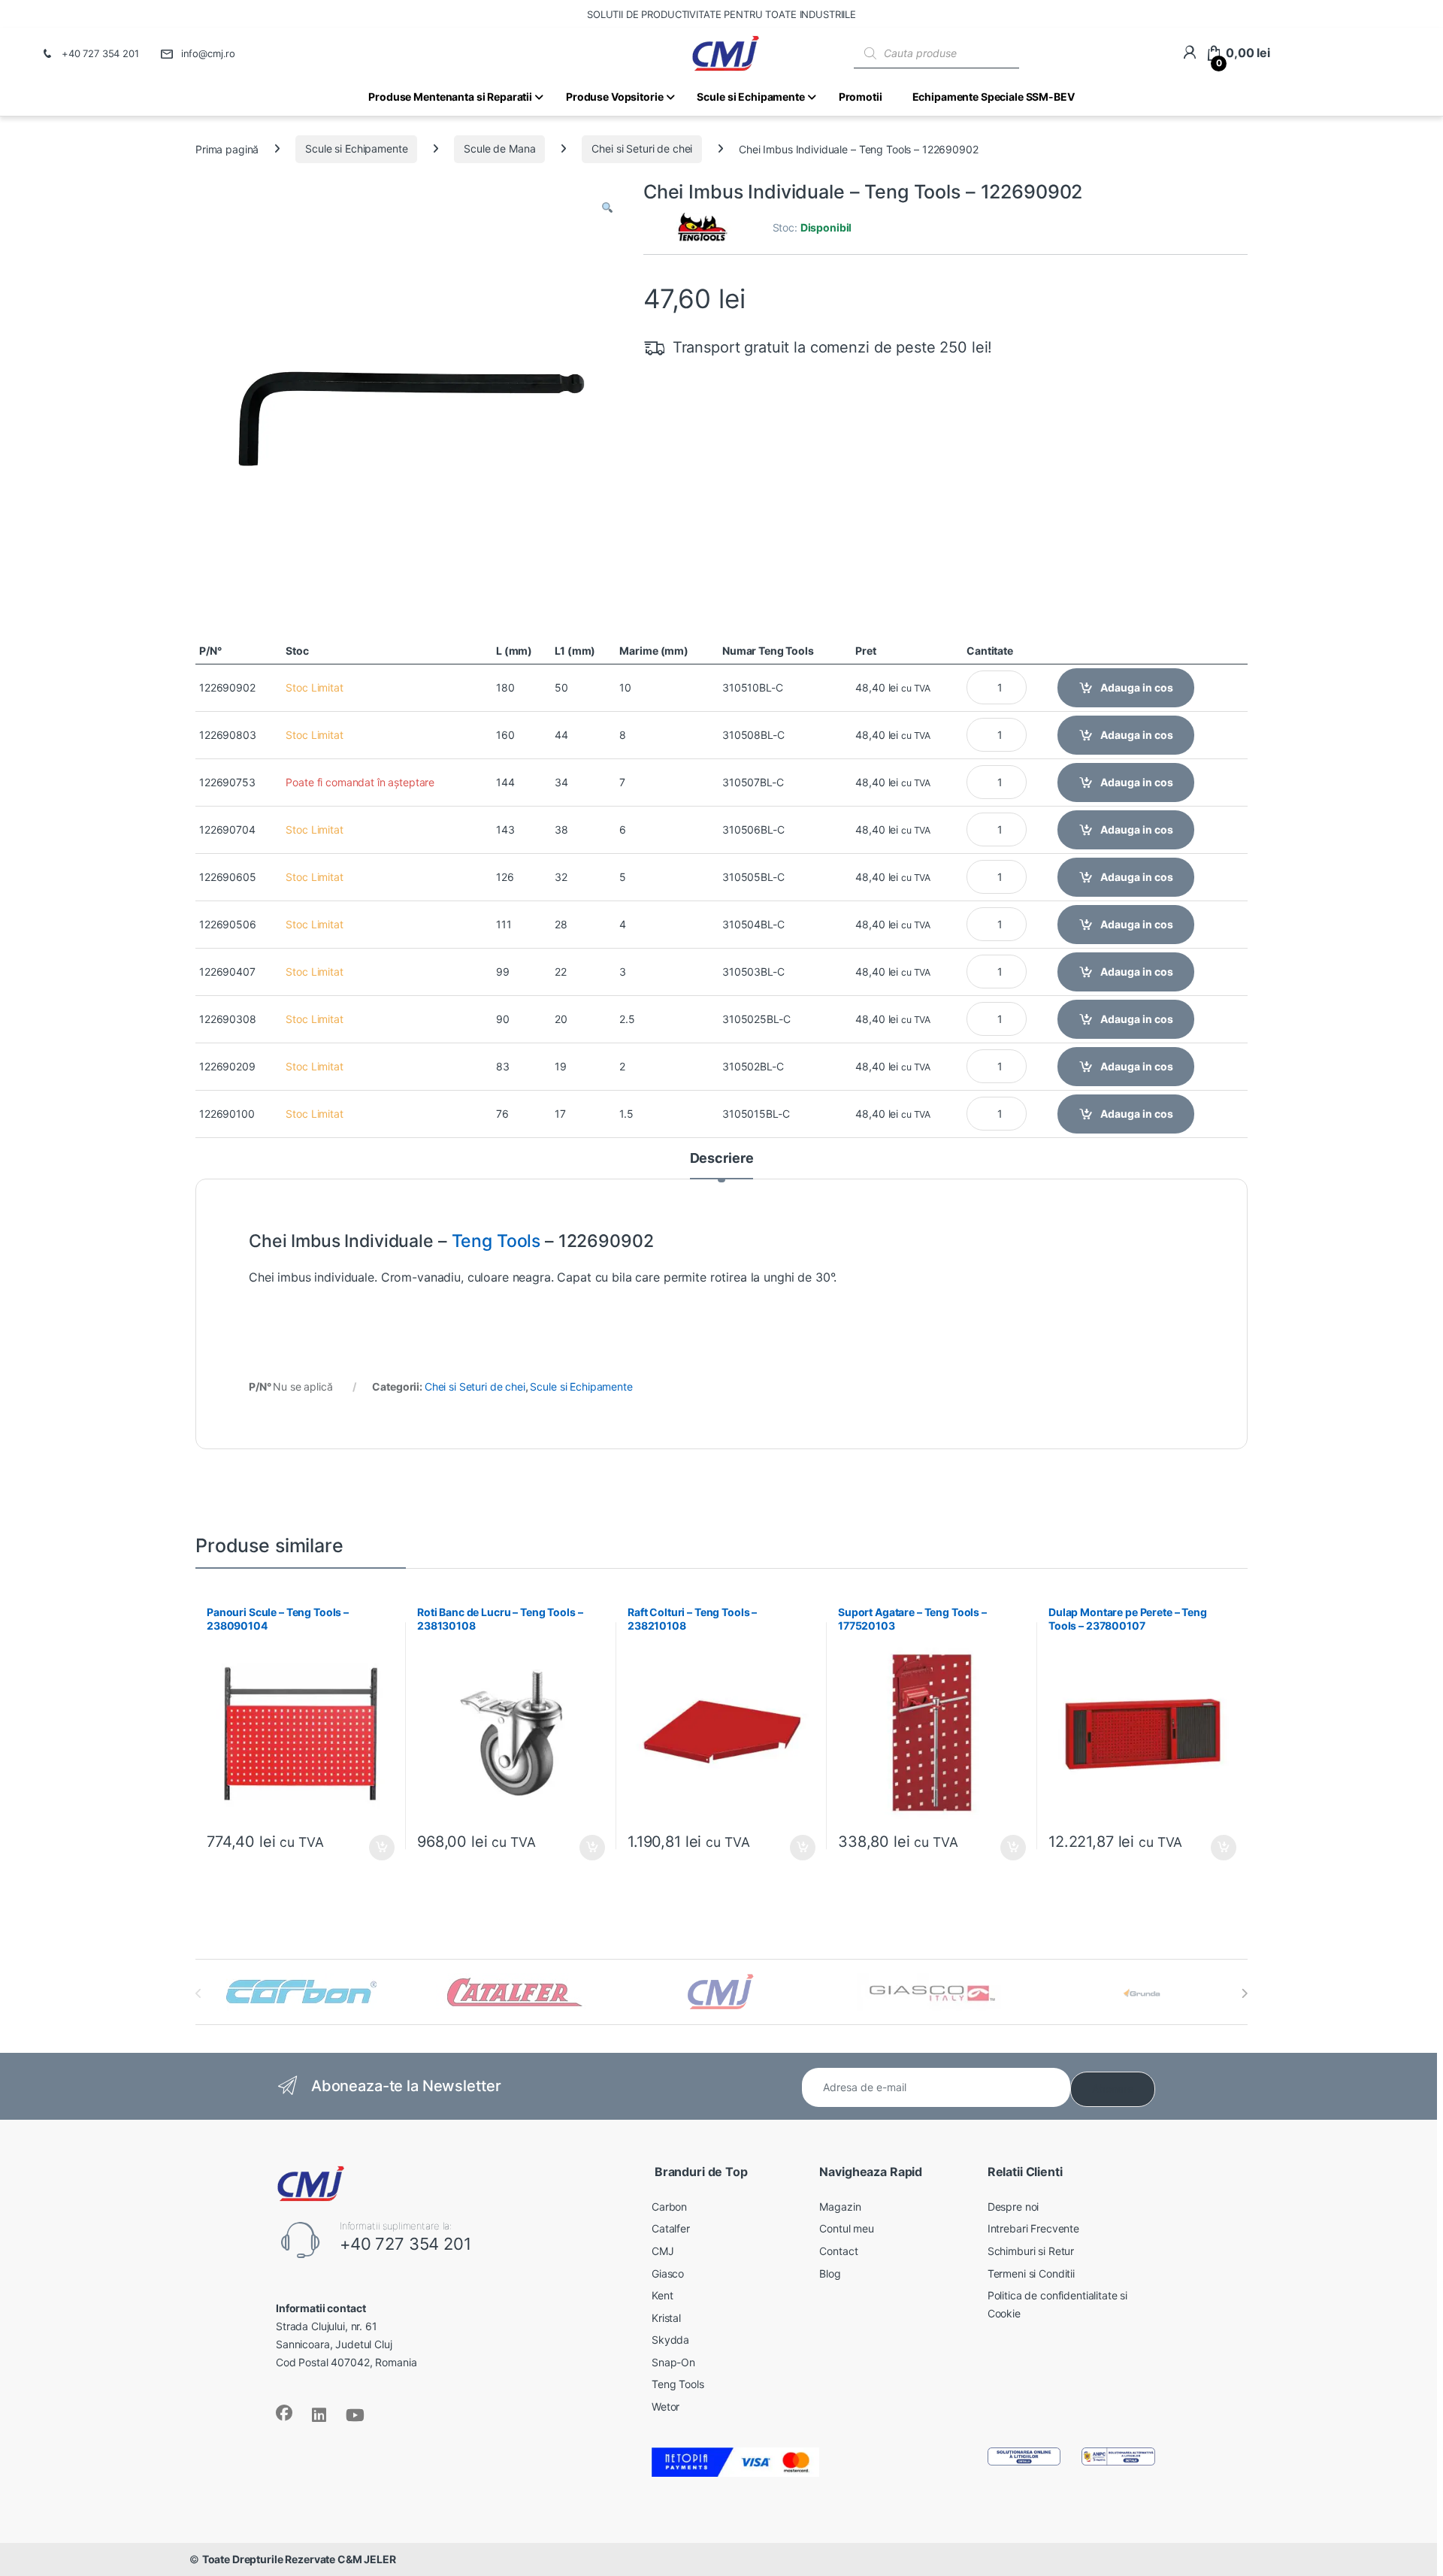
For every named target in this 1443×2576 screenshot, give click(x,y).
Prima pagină (227, 148)
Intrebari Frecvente (1033, 2228)
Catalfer (671, 2228)
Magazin (840, 2207)
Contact (838, 2251)
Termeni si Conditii (1031, 2273)
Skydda (670, 2340)
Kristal (666, 2318)
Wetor (666, 2406)
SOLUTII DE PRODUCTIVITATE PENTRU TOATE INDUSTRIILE (721, 14)
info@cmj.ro (208, 53)
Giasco (668, 2273)
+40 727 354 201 (100, 53)
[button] (607, 208)
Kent (662, 2295)
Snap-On (673, 2362)
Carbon (669, 2207)
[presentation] (1244, 1993)
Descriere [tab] (722, 1159)
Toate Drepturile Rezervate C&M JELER (299, 2559)
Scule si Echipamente (356, 148)
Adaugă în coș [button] (376, 1848)
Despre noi (1013, 2207)
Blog (830, 2273)
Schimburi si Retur (1031, 2251)
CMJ (663, 2251)
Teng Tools (496, 1241)
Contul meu (847, 2228)
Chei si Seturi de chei (642, 148)
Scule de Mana (499, 148)
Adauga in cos (1137, 687)
